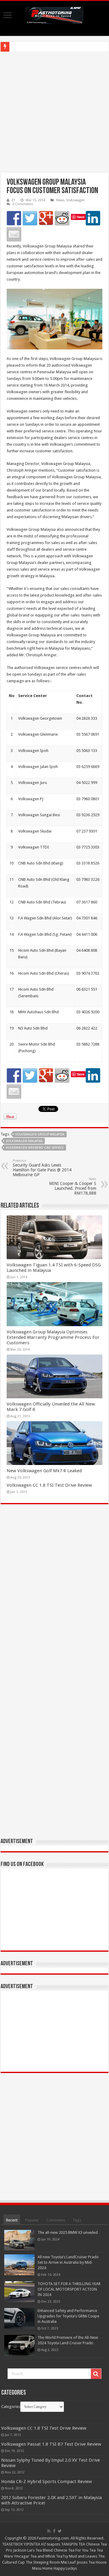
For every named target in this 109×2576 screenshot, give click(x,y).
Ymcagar (22, 2556)
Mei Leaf (68, 2562)
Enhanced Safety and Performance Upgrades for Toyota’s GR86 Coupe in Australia (68, 2316)
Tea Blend (44, 2550)
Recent (12, 2220)
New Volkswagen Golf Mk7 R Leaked (44, 1471)
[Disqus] (54, 1596)
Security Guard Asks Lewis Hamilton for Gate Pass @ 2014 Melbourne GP (42, 1168)
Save (81, 217)
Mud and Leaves (83, 2556)
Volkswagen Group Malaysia (40, 1134)
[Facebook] (54, 2531)
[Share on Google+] (46, 218)
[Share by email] (14, 234)
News (60, 200)
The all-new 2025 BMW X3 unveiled (68, 2232)
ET (13, 200)
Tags (77, 2220)
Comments (56, 2220)
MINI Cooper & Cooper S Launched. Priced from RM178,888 (73, 1186)
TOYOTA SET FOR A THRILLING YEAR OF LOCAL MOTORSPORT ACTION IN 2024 (69, 2289)
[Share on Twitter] (30, 218)
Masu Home (42, 2568)
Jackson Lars (24, 2550)
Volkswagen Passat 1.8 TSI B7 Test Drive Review (51, 2444)
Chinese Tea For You (71, 2550)
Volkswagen (76, 200)
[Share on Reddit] (62, 218)
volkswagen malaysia (24, 1141)
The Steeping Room (43, 2562)
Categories (11, 2407)
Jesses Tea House (92, 2562)
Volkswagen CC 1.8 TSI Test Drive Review (49, 1485)
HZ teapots (51, 2544)
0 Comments (23, 204)
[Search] (96, 2374)
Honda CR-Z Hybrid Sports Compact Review (46, 2482)
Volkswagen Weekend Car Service (35, 1148)
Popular (32, 2220)
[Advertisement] (54, 112)
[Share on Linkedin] (93, 218)
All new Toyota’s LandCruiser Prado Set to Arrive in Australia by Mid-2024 (68, 2262)
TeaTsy (62, 2556)
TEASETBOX (12, 2544)
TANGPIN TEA (73, 2544)
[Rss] (49, 2531)
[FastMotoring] (54, 14)
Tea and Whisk (43, 2556)
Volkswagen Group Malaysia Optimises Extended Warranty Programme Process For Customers (53, 1337)
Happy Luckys (65, 2568)
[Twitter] (60, 2531)
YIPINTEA (32, 2544)
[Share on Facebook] (14, 218)
